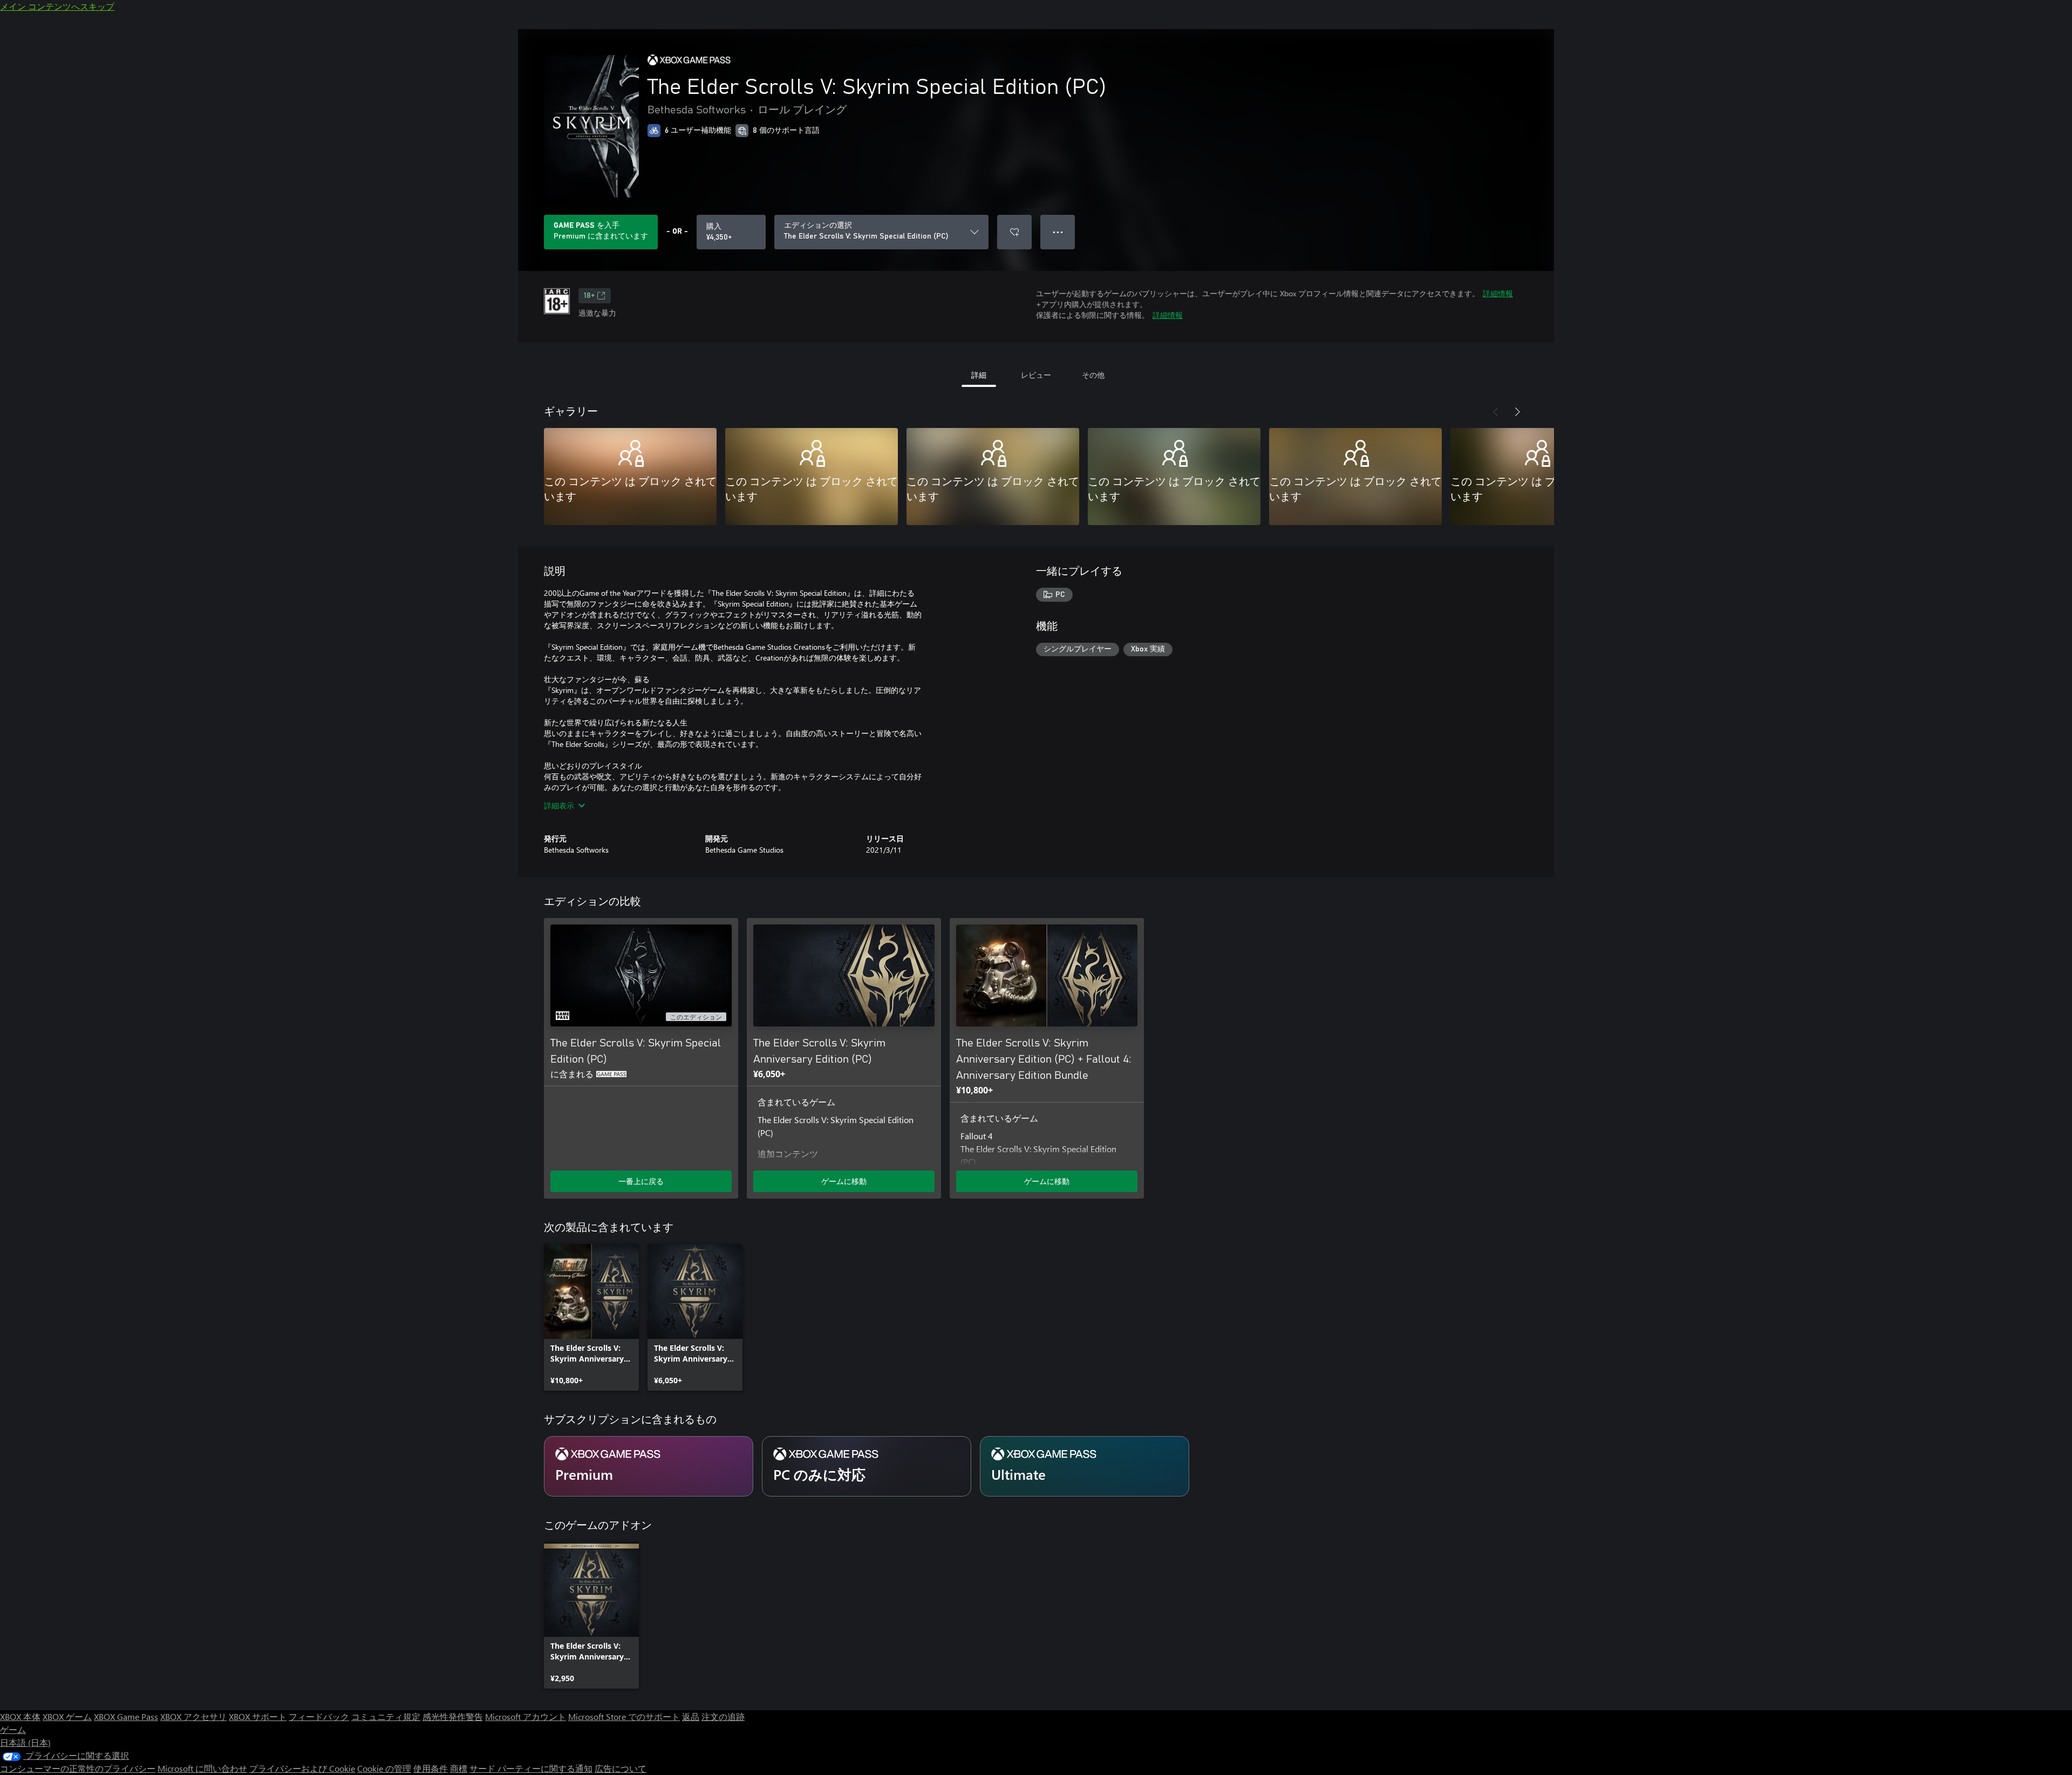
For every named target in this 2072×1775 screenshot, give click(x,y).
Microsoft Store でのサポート (624, 1716)
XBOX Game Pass (126, 1716)
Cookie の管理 (384, 1768)
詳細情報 (1498, 293)
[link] (591, 1317)
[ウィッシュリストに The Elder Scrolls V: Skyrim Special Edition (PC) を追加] (1014, 232)
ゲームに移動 (844, 1181)
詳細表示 (559, 805)
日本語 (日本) (25, 1742)
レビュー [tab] (1036, 375)
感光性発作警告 (453, 1716)
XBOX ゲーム (67, 1716)
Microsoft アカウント (526, 1716)
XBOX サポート (258, 1716)
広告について (621, 1768)
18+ (589, 296)
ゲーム (13, 1729)
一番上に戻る (641, 1181)
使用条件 (431, 1768)
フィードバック (319, 1716)
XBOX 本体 (20, 1716)
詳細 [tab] (979, 375)
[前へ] (1496, 412)
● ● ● (1058, 232)
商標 (459, 1768)
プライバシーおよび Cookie (302, 1768)
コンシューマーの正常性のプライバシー (78, 1768)
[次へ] (1517, 412)
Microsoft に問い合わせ (202, 1768)
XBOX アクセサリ (193, 1716)
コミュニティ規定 (386, 1716)
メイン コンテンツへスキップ (57, 6)
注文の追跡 (723, 1716)
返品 (691, 1716)
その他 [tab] (1093, 375)
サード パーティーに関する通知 (531, 1768)
